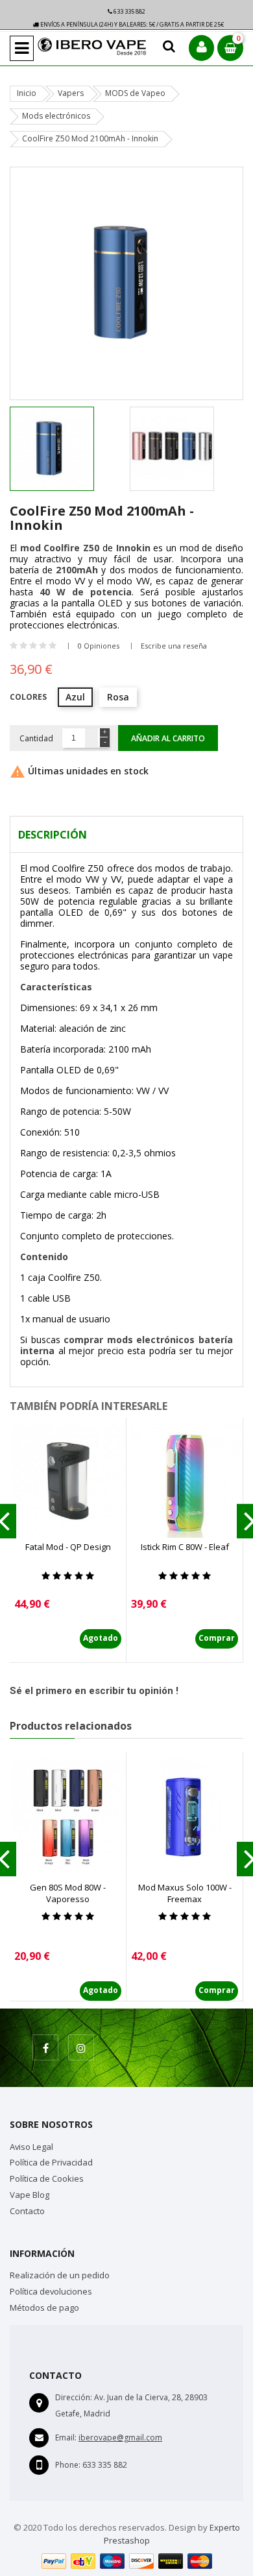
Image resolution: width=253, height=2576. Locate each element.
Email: (66, 2438)
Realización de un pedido (60, 2275)
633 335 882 (129, 11)
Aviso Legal (31, 2147)
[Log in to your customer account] (201, 48)
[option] (66, 449)
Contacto (27, 2211)
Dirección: (74, 2397)
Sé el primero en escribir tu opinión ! (94, 1691)
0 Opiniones (99, 646)
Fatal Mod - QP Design (68, 1547)
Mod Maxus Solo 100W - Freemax (185, 1893)
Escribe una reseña (174, 646)
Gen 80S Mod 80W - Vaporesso (68, 1893)
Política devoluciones (51, 2291)
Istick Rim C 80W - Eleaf (185, 1547)
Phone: (68, 2465)
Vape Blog (30, 2195)
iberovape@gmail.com (120, 2438)
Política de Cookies (47, 2178)
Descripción (53, 835)
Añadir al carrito (168, 738)
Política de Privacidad (51, 2162)
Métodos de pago (44, 2308)
